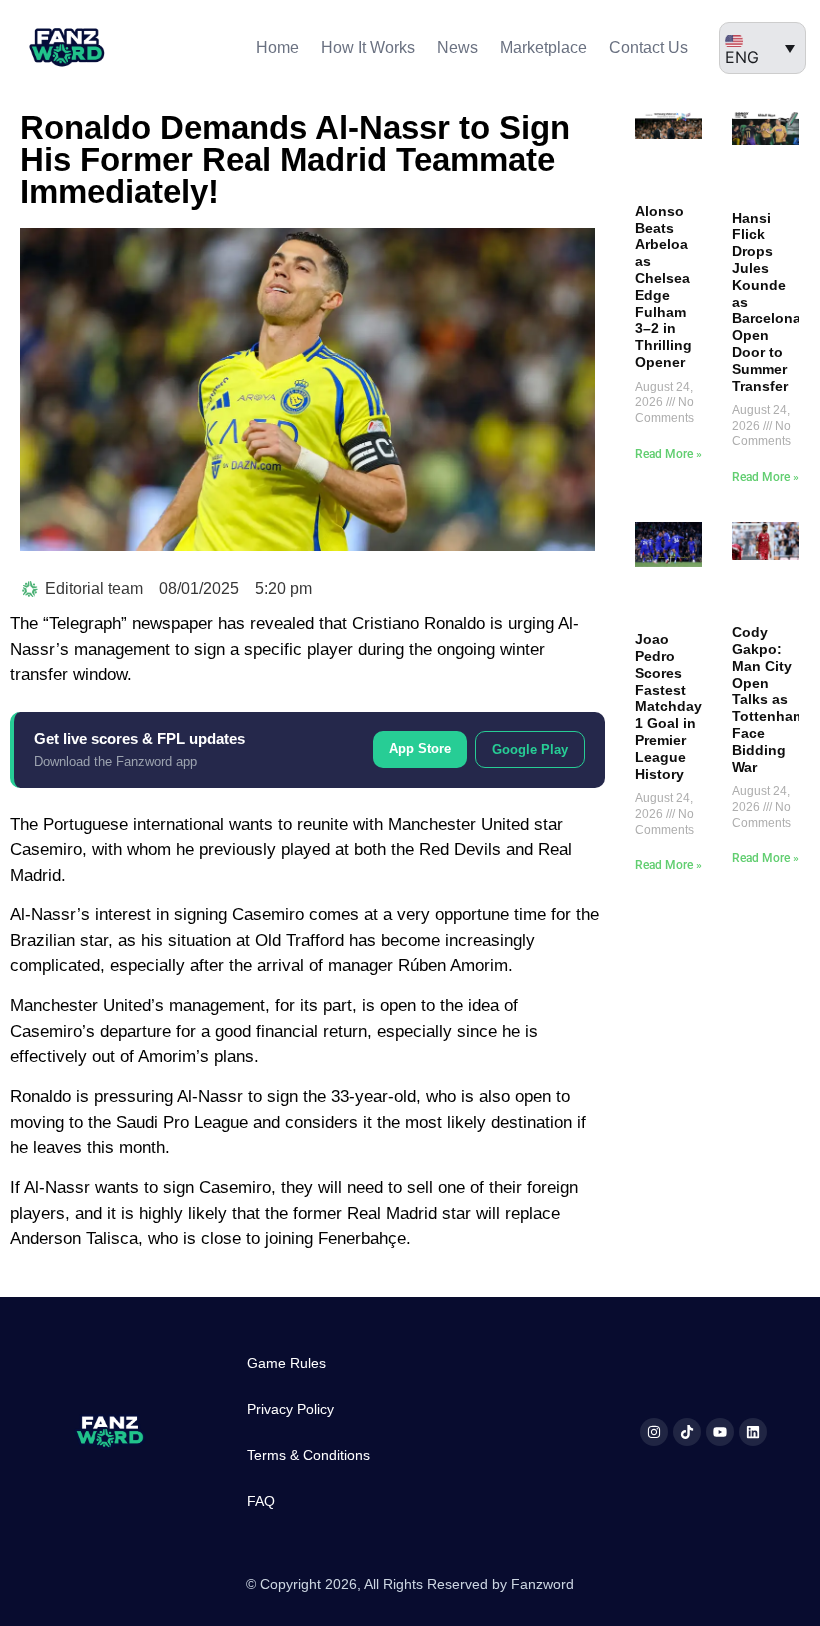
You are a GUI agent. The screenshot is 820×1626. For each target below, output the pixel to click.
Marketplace (543, 47)
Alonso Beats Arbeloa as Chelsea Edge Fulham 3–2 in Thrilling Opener (663, 286)
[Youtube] (720, 1432)
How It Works (368, 47)
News (457, 47)
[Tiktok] (687, 1432)
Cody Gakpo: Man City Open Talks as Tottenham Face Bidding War (768, 699)
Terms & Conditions (308, 1455)
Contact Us (648, 47)
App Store (420, 748)
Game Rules (286, 1363)
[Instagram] (654, 1432)
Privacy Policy (290, 1409)
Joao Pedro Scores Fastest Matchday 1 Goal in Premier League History (668, 706)
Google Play (530, 749)
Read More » (668, 454)
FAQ (261, 1501)
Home (277, 47)
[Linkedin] (753, 1432)
